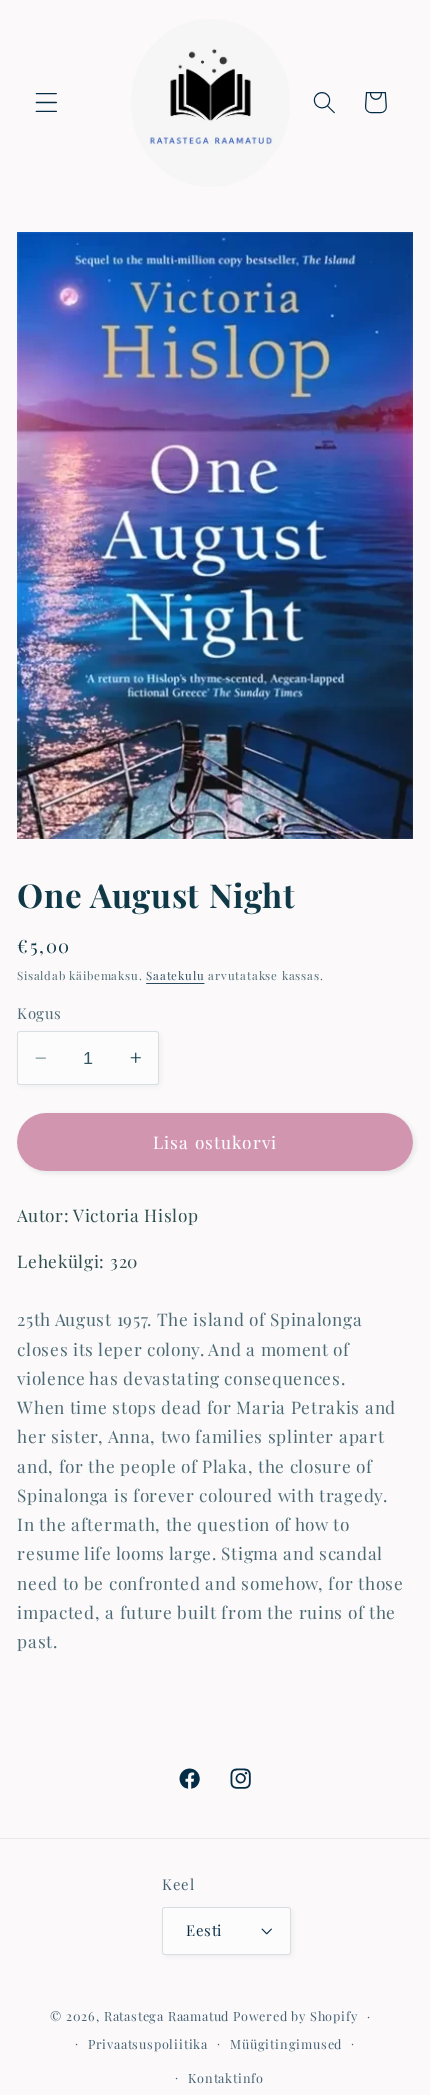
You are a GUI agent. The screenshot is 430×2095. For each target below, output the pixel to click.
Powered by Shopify (295, 2015)
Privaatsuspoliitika (148, 2043)
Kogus (39, 1013)
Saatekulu (175, 975)
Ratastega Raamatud (167, 2015)
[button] (46, 102)
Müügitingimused (286, 2043)
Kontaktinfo (226, 2077)
